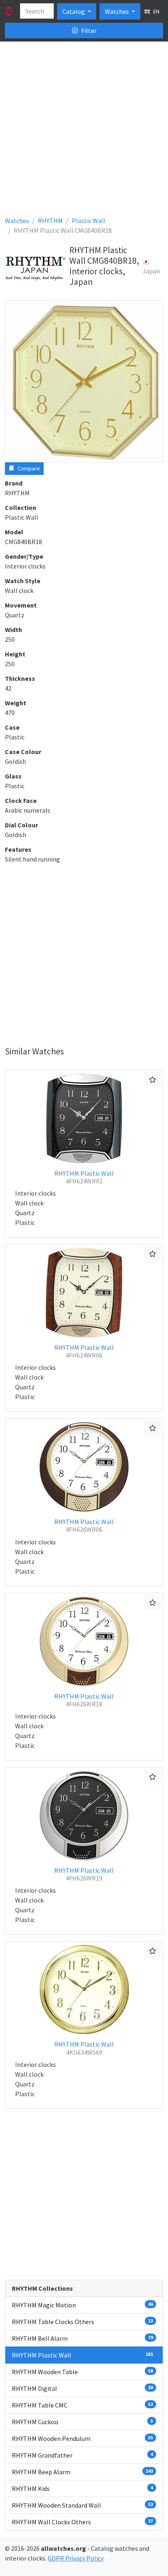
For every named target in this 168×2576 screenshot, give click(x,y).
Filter (88, 31)
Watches (117, 11)
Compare (28, 468)
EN (156, 11)
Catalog (74, 11)
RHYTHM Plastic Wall (84, 1177)
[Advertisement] (84, 132)
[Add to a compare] (153, 1080)
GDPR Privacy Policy (76, 2558)
